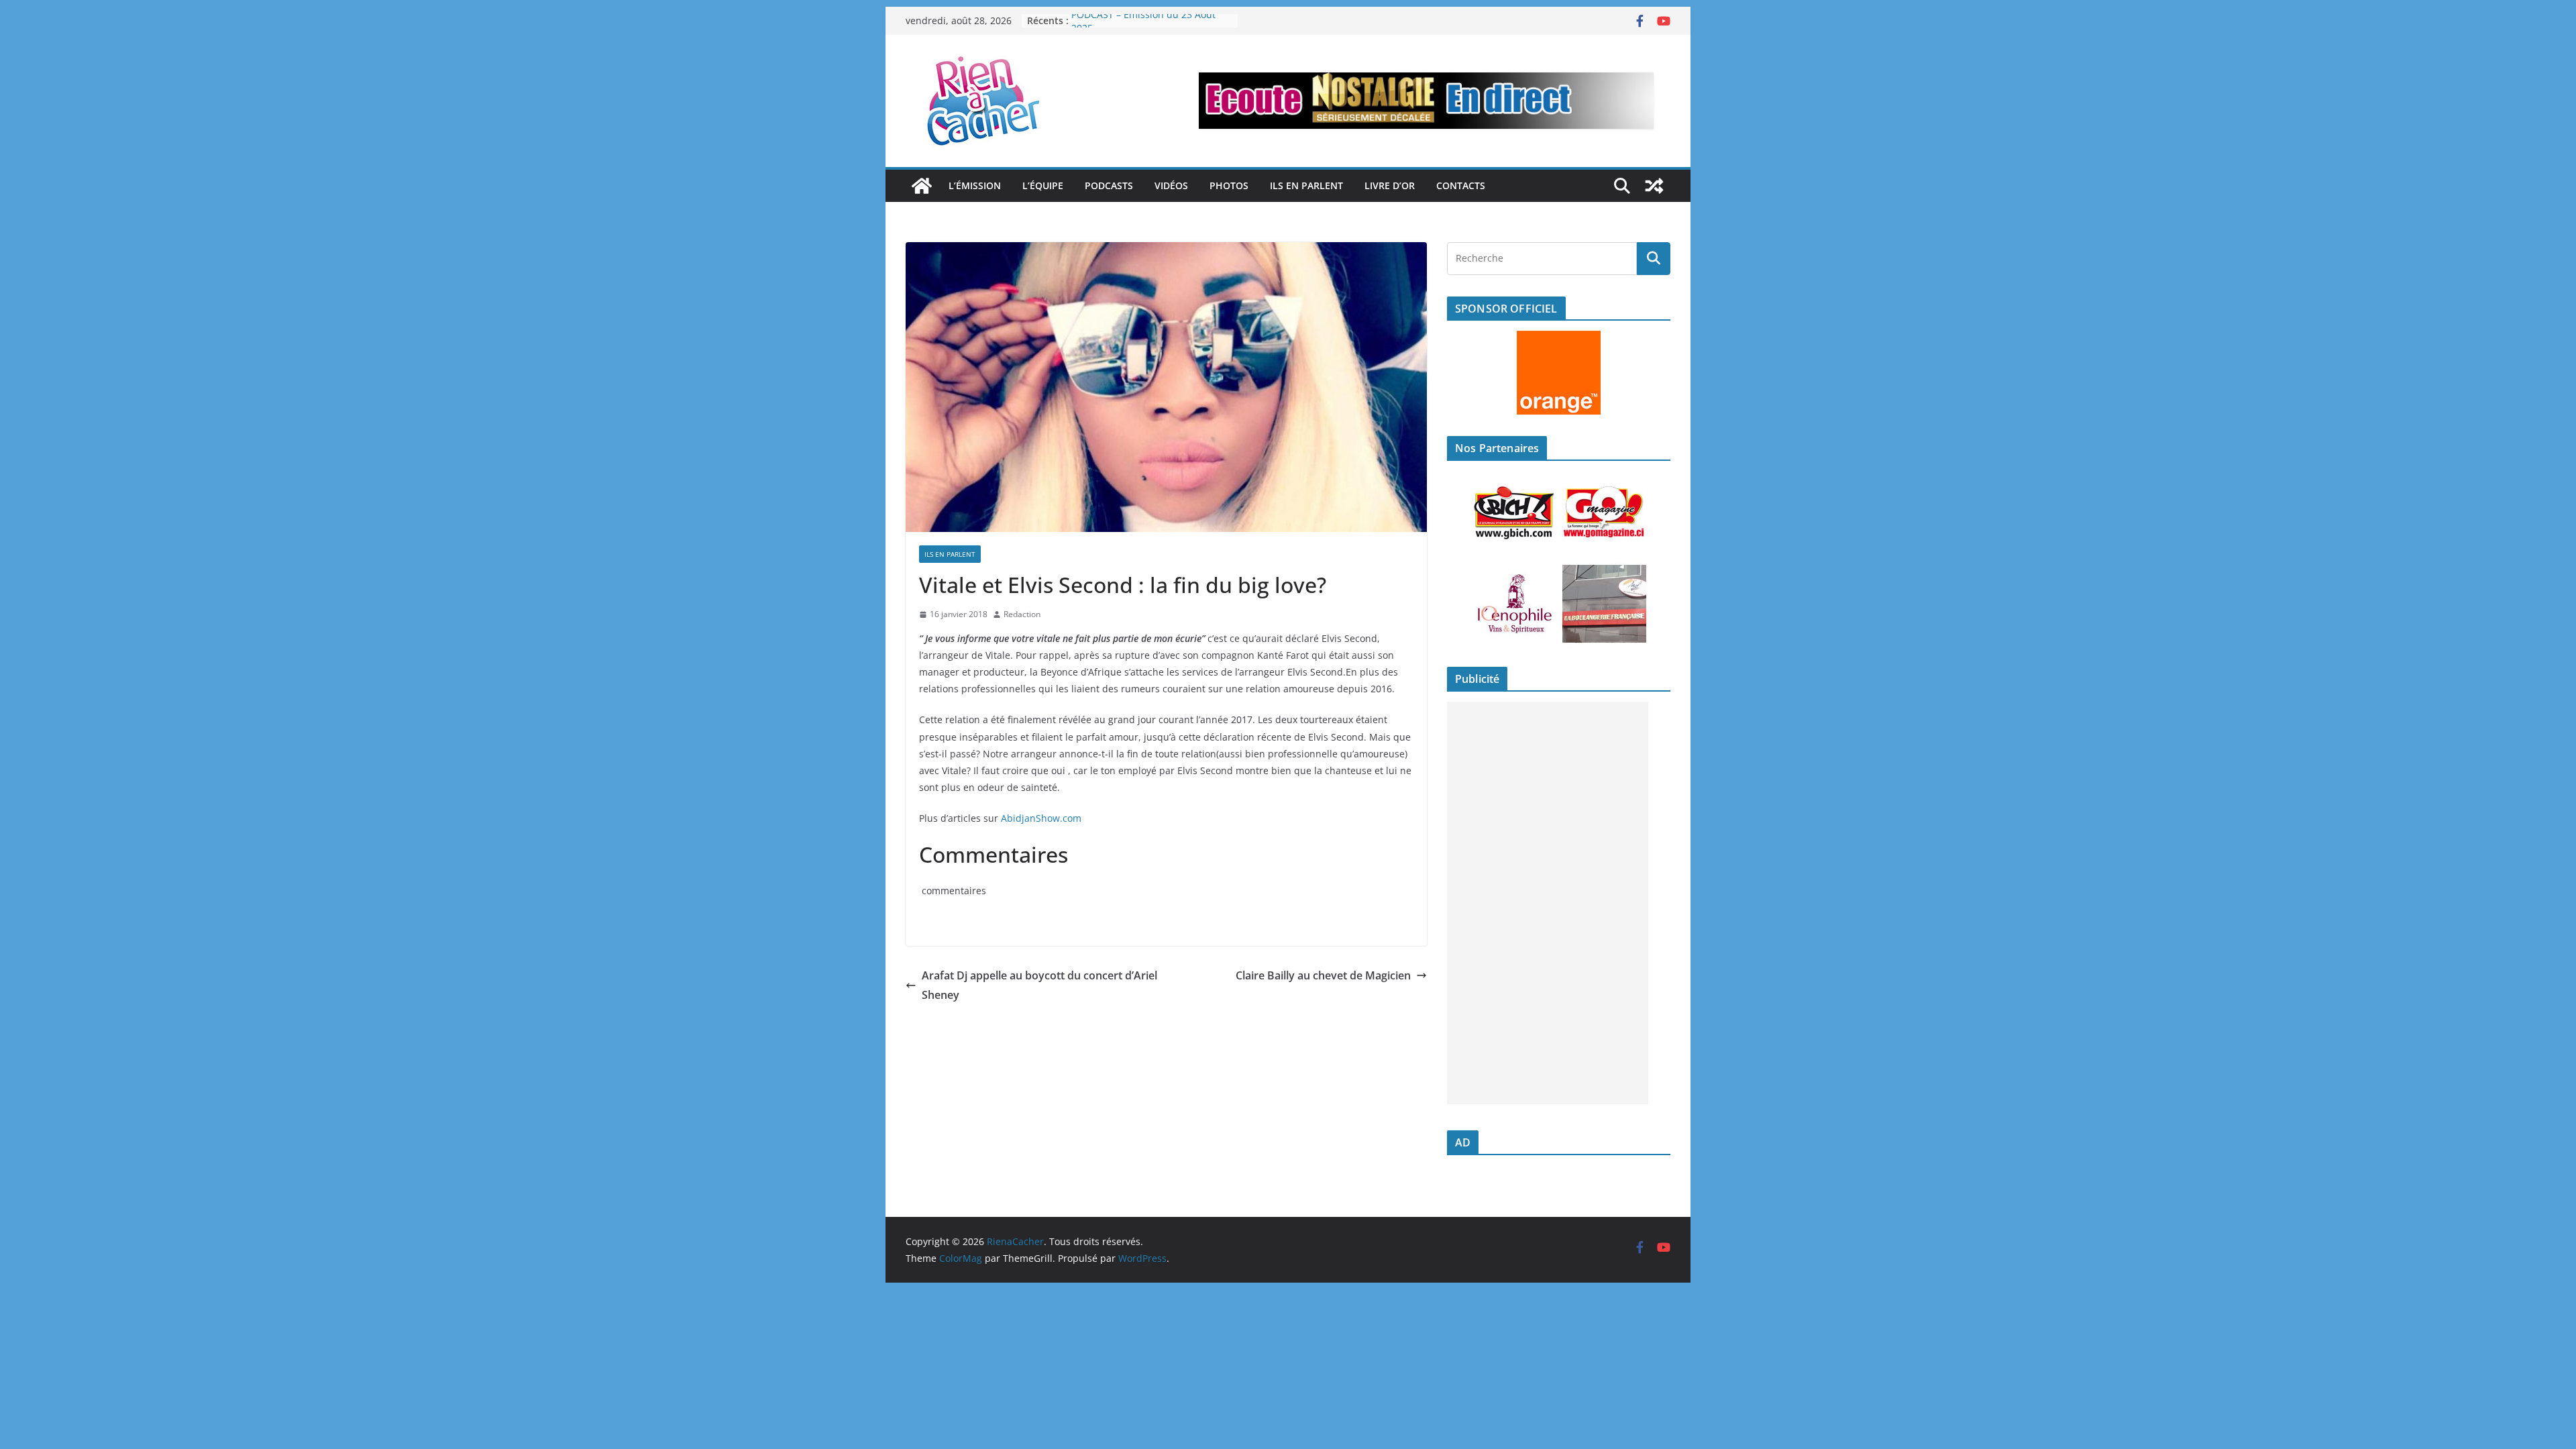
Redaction (1022, 614)
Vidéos (1171, 185)
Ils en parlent (1306, 185)
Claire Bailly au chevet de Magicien (1323, 975)
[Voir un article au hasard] (1654, 186)
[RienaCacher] (922, 186)
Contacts (1461, 185)
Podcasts (1109, 185)
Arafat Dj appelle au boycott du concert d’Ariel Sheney (1039, 985)
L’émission (975, 185)
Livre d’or (1390, 185)
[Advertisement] (1548, 903)
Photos (1229, 185)
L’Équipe (1043, 185)
